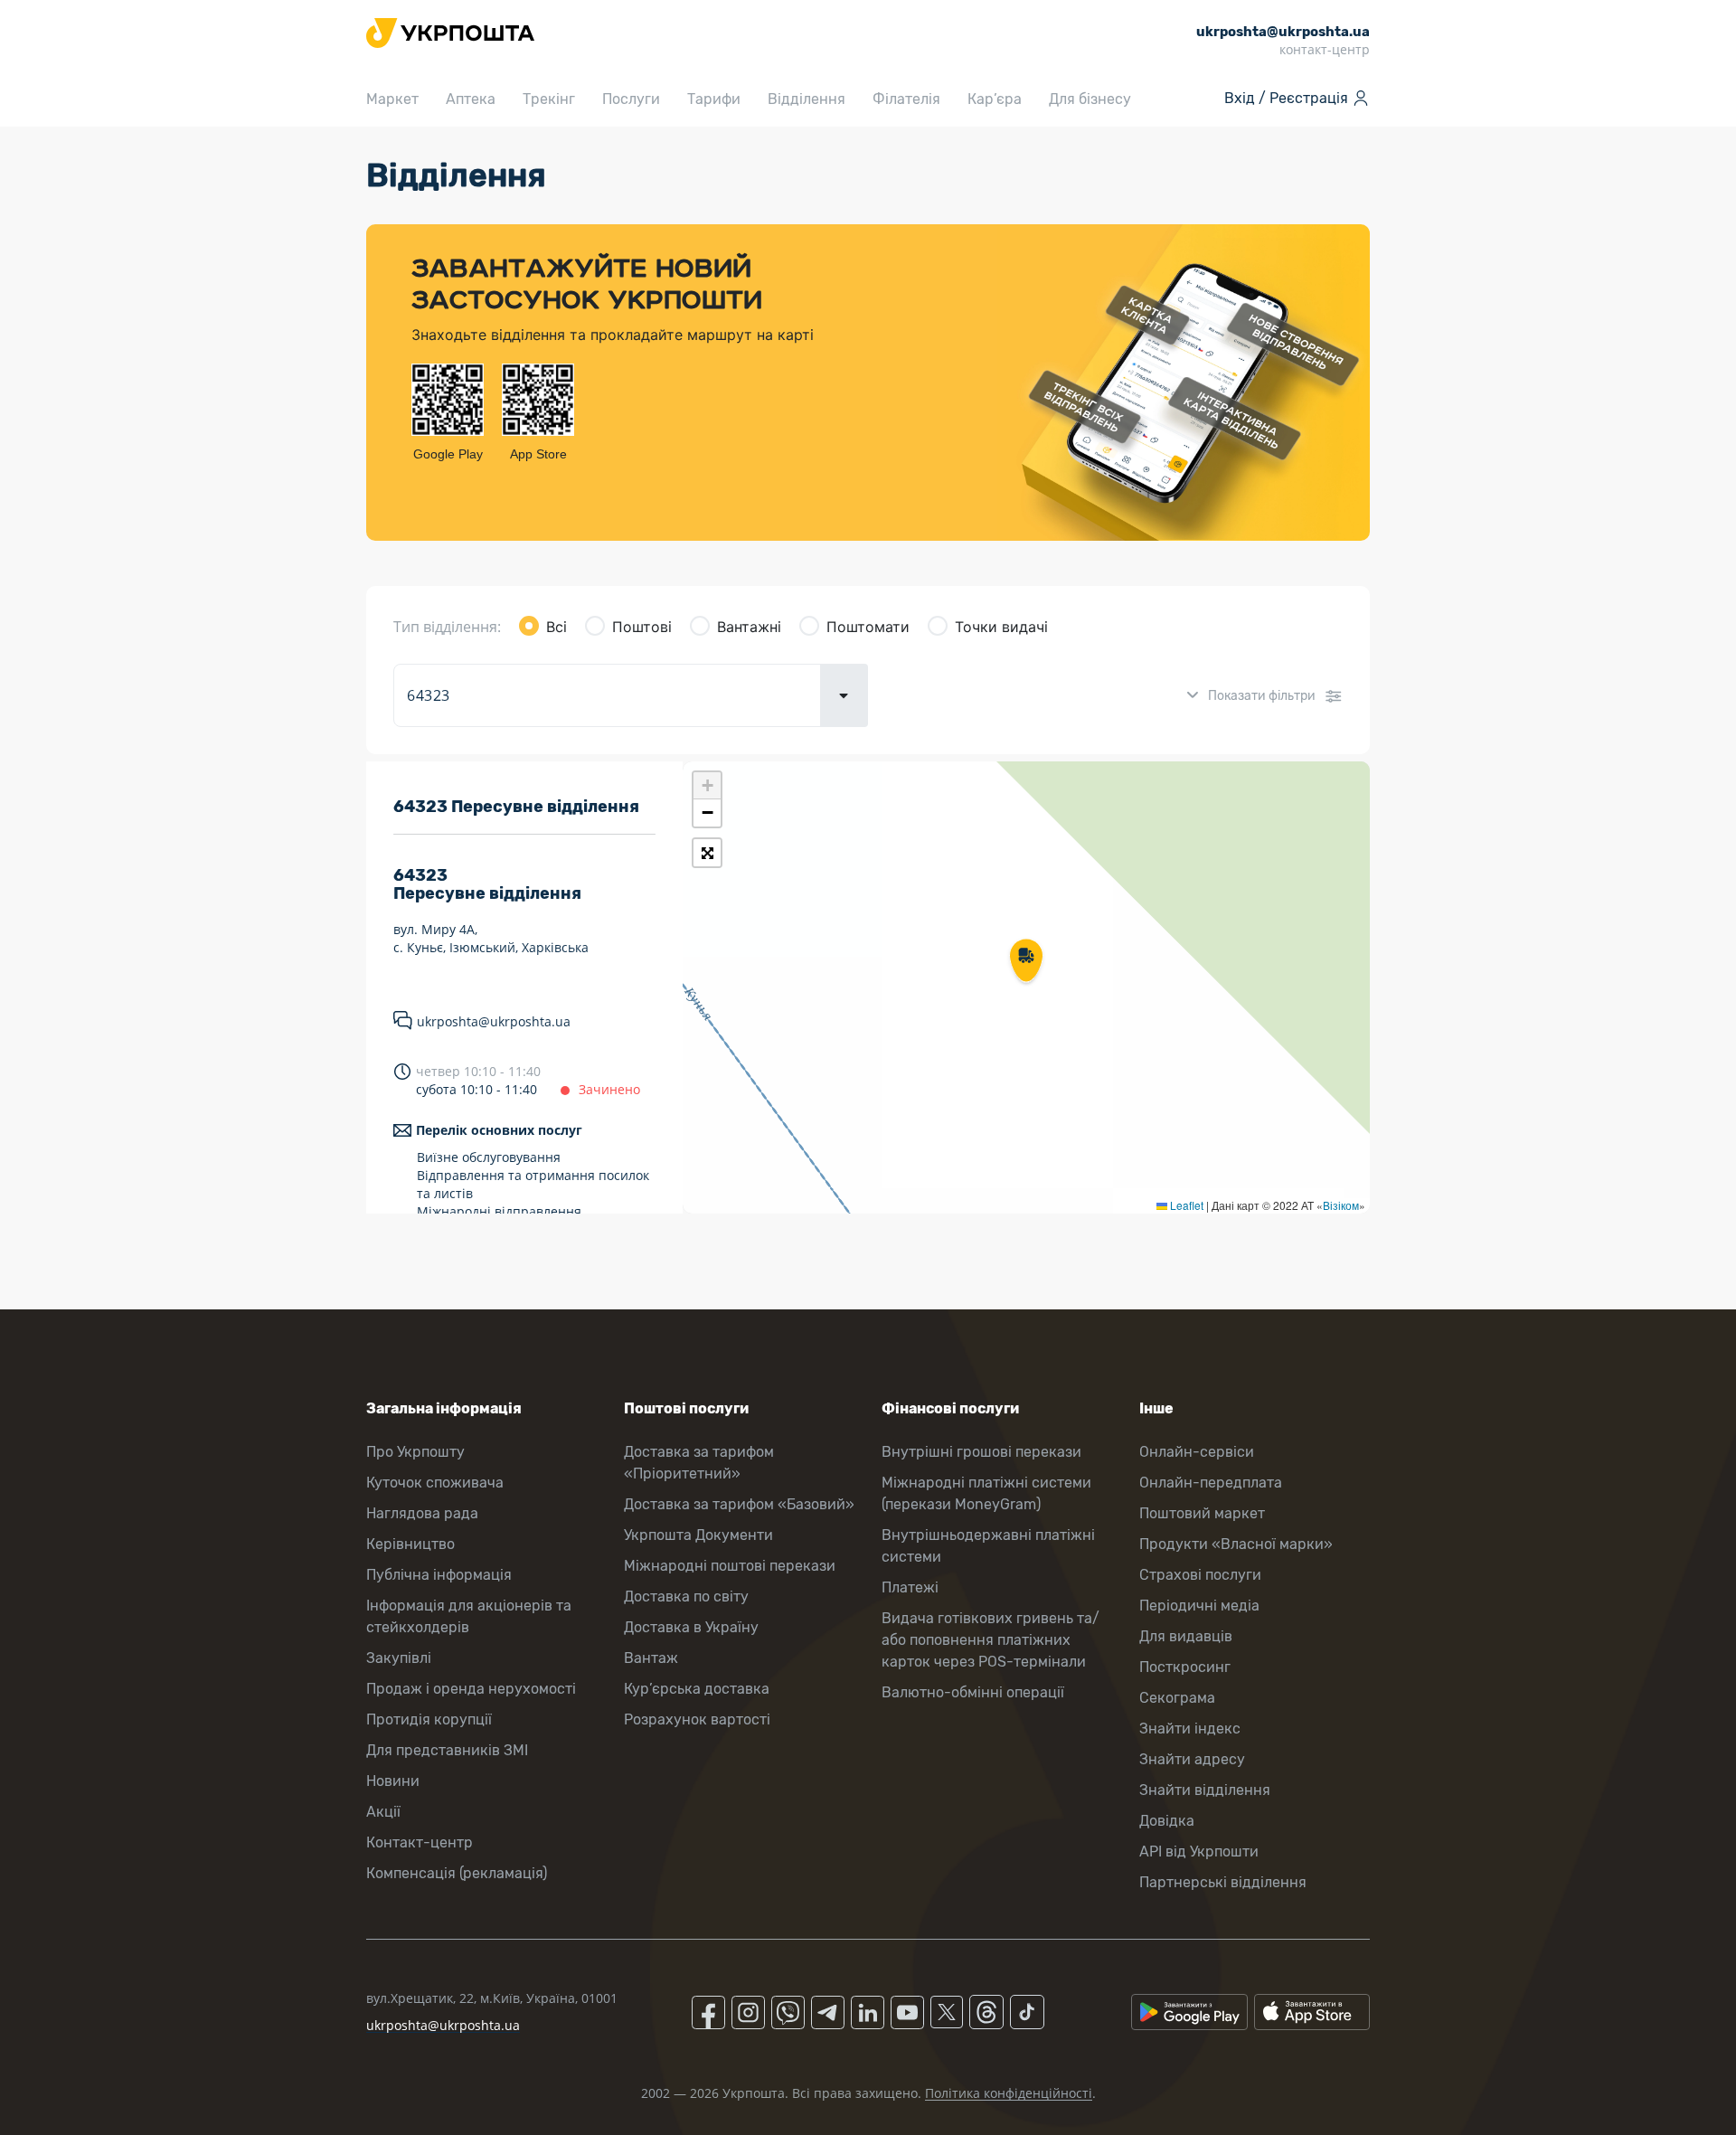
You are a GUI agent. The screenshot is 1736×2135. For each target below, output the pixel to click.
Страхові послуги (1200, 1575)
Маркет (392, 99)
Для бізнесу (1090, 99)
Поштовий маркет (1202, 1513)
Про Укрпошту (415, 1452)
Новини (393, 1781)
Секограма (1177, 1698)
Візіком (1341, 1205)
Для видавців (1186, 1636)
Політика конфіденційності (1009, 2093)
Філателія (906, 99)
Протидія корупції (429, 1719)
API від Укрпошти (1199, 1852)
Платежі (910, 1587)
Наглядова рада (422, 1513)
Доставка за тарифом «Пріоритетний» (699, 1463)
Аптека (471, 99)
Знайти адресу (1192, 1759)
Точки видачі (1001, 627)
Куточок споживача (435, 1483)
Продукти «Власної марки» (1236, 1544)
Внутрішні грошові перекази (981, 1452)
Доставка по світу (686, 1597)
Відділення (807, 99)
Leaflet (1185, 1205)
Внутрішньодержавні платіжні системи (988, 1546)
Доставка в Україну (691, 1627)
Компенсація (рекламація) (457, 1873)
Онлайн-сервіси (1197, 1452)
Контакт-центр (420, 1842)
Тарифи (714, 99)
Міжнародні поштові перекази (730, 1566)
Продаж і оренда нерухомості (471, 1689)
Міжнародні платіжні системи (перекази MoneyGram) (986, 1493)
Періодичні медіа (1199, 1606)
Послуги (631, 99)
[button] (1026, 962)
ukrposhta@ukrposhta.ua (494, 1021)
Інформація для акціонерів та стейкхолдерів (469, 1616)
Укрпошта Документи (698, 1535)
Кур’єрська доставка (697, 1689)
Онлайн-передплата (1211, 1483)
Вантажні (749, 627)
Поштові (642, 627)
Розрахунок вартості (697, 1719)
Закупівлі (399, 1658)
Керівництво (410, 1544)
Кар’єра (995, 99)
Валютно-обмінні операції (973, 1692)
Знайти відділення (1205, 1790)
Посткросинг (1185, 1667)
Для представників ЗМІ (447, 1750)
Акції (383, 1812)
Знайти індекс (1190, 1729)
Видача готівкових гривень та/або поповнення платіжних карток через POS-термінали (991, 1640)
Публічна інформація (439, 1575)
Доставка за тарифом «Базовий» (739, 1504)
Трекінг (549, 99)
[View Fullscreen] (707, 853)
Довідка (1167, 1821)
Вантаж (651, 1658)
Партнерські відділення (1223, 1882)
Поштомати (868, 627)
